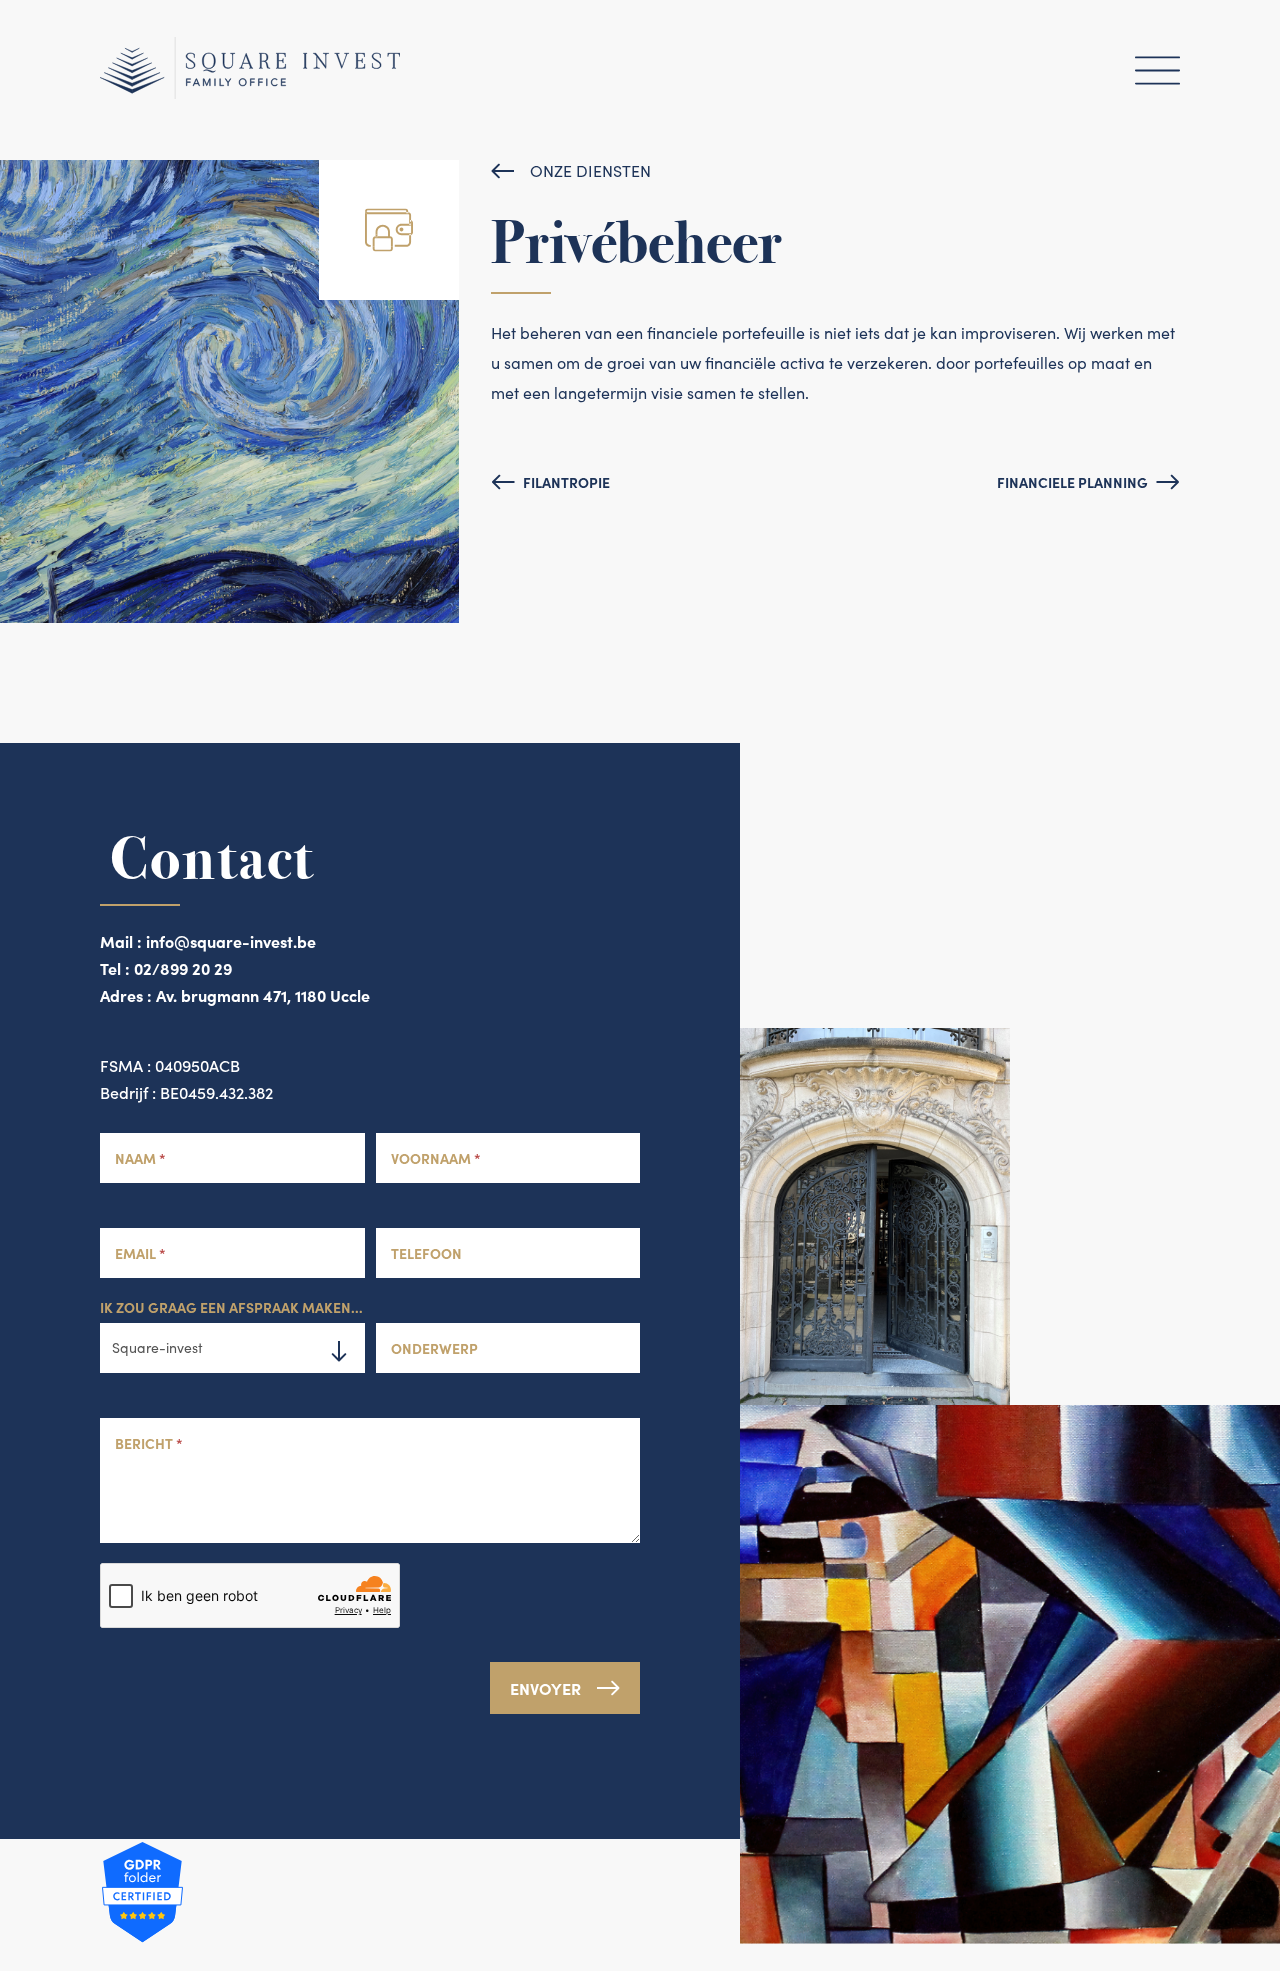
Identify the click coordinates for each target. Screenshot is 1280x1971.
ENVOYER (545, 1688)
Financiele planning (1072, 482)
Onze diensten (590, 170)
